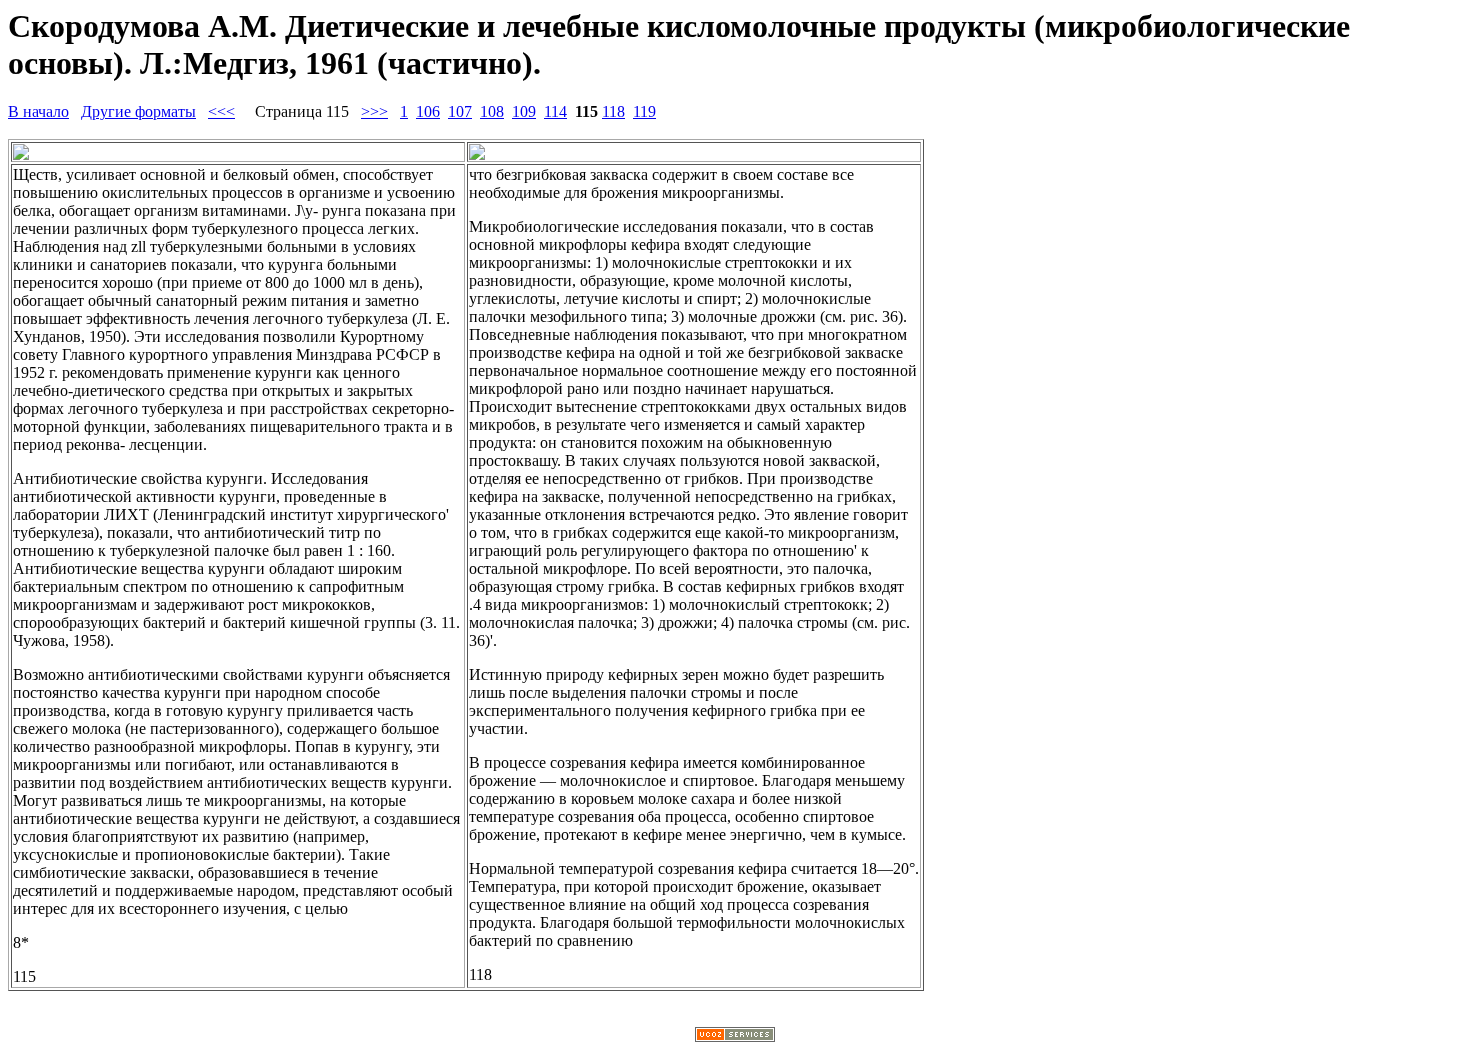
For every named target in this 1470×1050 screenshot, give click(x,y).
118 (613, 111)
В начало (38, 111)
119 (644, 111)
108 (492, 111)
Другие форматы (138, 111)
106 (428, 111)
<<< (221, 111)
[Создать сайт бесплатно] (735, 1036)
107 (460, 111)
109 (524, 111)
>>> (374, 111)
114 (555, 111)
